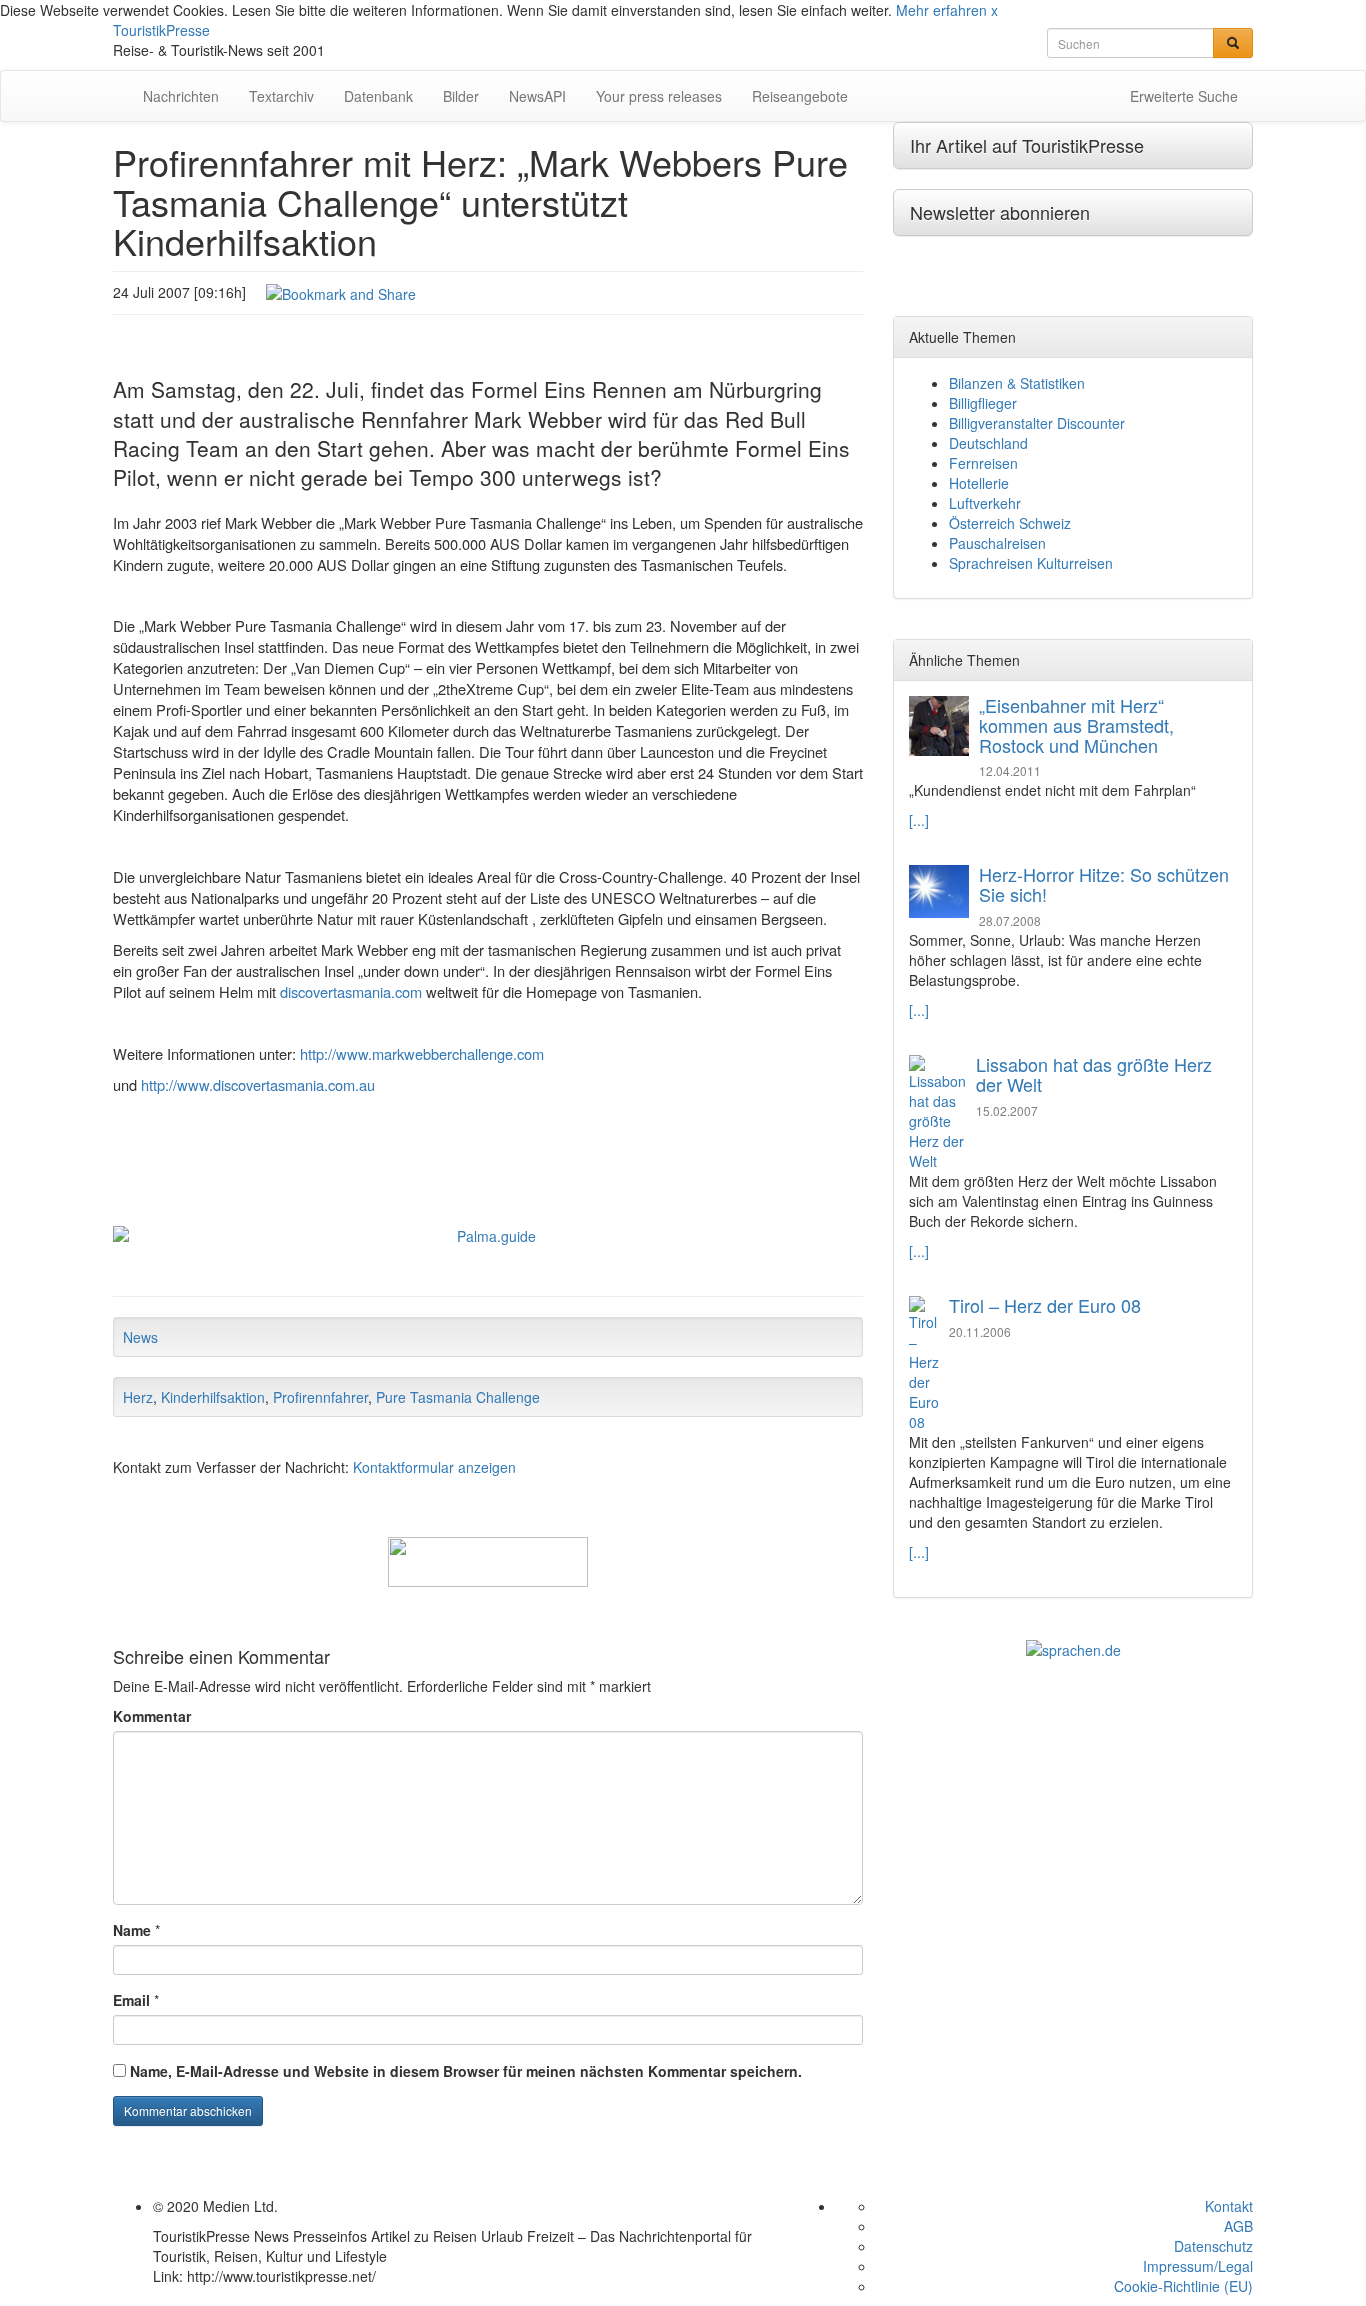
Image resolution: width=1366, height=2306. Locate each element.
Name (132, 1930)
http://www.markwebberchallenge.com (422, 1053)
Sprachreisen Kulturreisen (1031, 563)
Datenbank (378, 96)
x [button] (994, 10)
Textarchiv (281, 96)
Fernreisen (983, 463)
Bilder (461, 96)
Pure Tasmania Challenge (458, 1397)
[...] (919, 820)
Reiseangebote (800, 96)
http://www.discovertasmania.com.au (258, 1084)
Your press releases (659, 96)
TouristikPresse (161, 30)
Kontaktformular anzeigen (434, 1467)
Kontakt (1229, 2206)
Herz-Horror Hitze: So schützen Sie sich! (1104, 884)
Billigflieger (983, 403)
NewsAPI (537, 96)
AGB (1238, 2226)
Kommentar (152, 1716)
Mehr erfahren (941, 10)
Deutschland (988, 443)
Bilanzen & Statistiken (1017, 383)
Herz (138, 1397)
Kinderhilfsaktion (213, 1397)
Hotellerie (979, 483)
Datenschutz (1213, 2246)
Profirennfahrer (320, 1397)
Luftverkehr (985, 503)
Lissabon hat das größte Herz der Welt (1094, 1074)
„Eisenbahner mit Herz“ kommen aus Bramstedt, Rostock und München (1076, 725)
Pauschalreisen (997, 543)
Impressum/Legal (1198, 2266)
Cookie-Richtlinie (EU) (1183, 2286)
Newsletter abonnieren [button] (1000, 212)
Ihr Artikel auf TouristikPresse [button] (1027, 145)
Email (131, 2000)
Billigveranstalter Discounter (1037, 423)
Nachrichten (181, 96)
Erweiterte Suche (1184, 96)
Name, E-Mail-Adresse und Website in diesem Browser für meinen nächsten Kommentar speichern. (466, 2071)
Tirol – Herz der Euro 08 (1045, 1305)
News (140, 1337)
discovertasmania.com (351, 991)
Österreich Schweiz (1010, 523)
